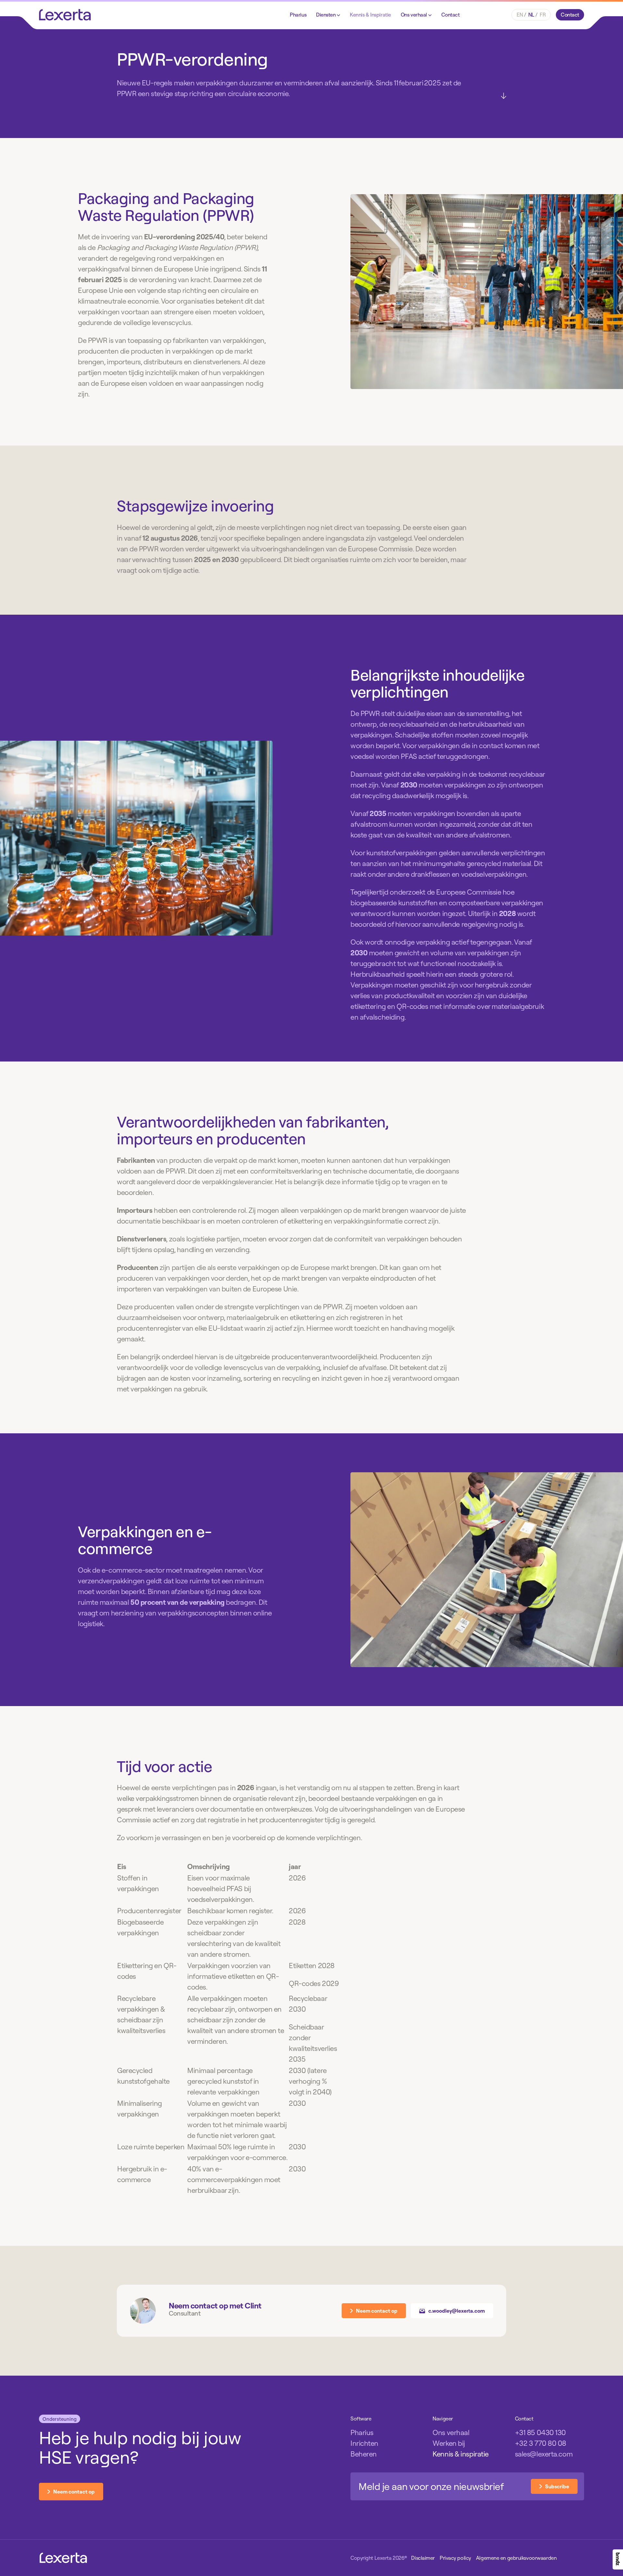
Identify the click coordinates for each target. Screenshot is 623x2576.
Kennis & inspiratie (461, 2454)
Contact (451, 15)
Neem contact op (377, 2311)
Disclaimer (423, 2558)
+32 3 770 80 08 (541, 2443)
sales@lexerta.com (544, 2454)
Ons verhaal (415, 15)
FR (543, 15)
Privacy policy (455, 2558)
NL (531, 15)
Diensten (326, 15)
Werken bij (449, 2443)
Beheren (364, 2454)
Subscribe (557, 2486)
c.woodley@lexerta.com (457, 2311)
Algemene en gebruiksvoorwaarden (516, 2558)
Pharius (298, 15)
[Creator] (618, 2559)
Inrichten (364, 2443)
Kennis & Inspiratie (370, 15)
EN (520, 15)
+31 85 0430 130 (540, 2432)
